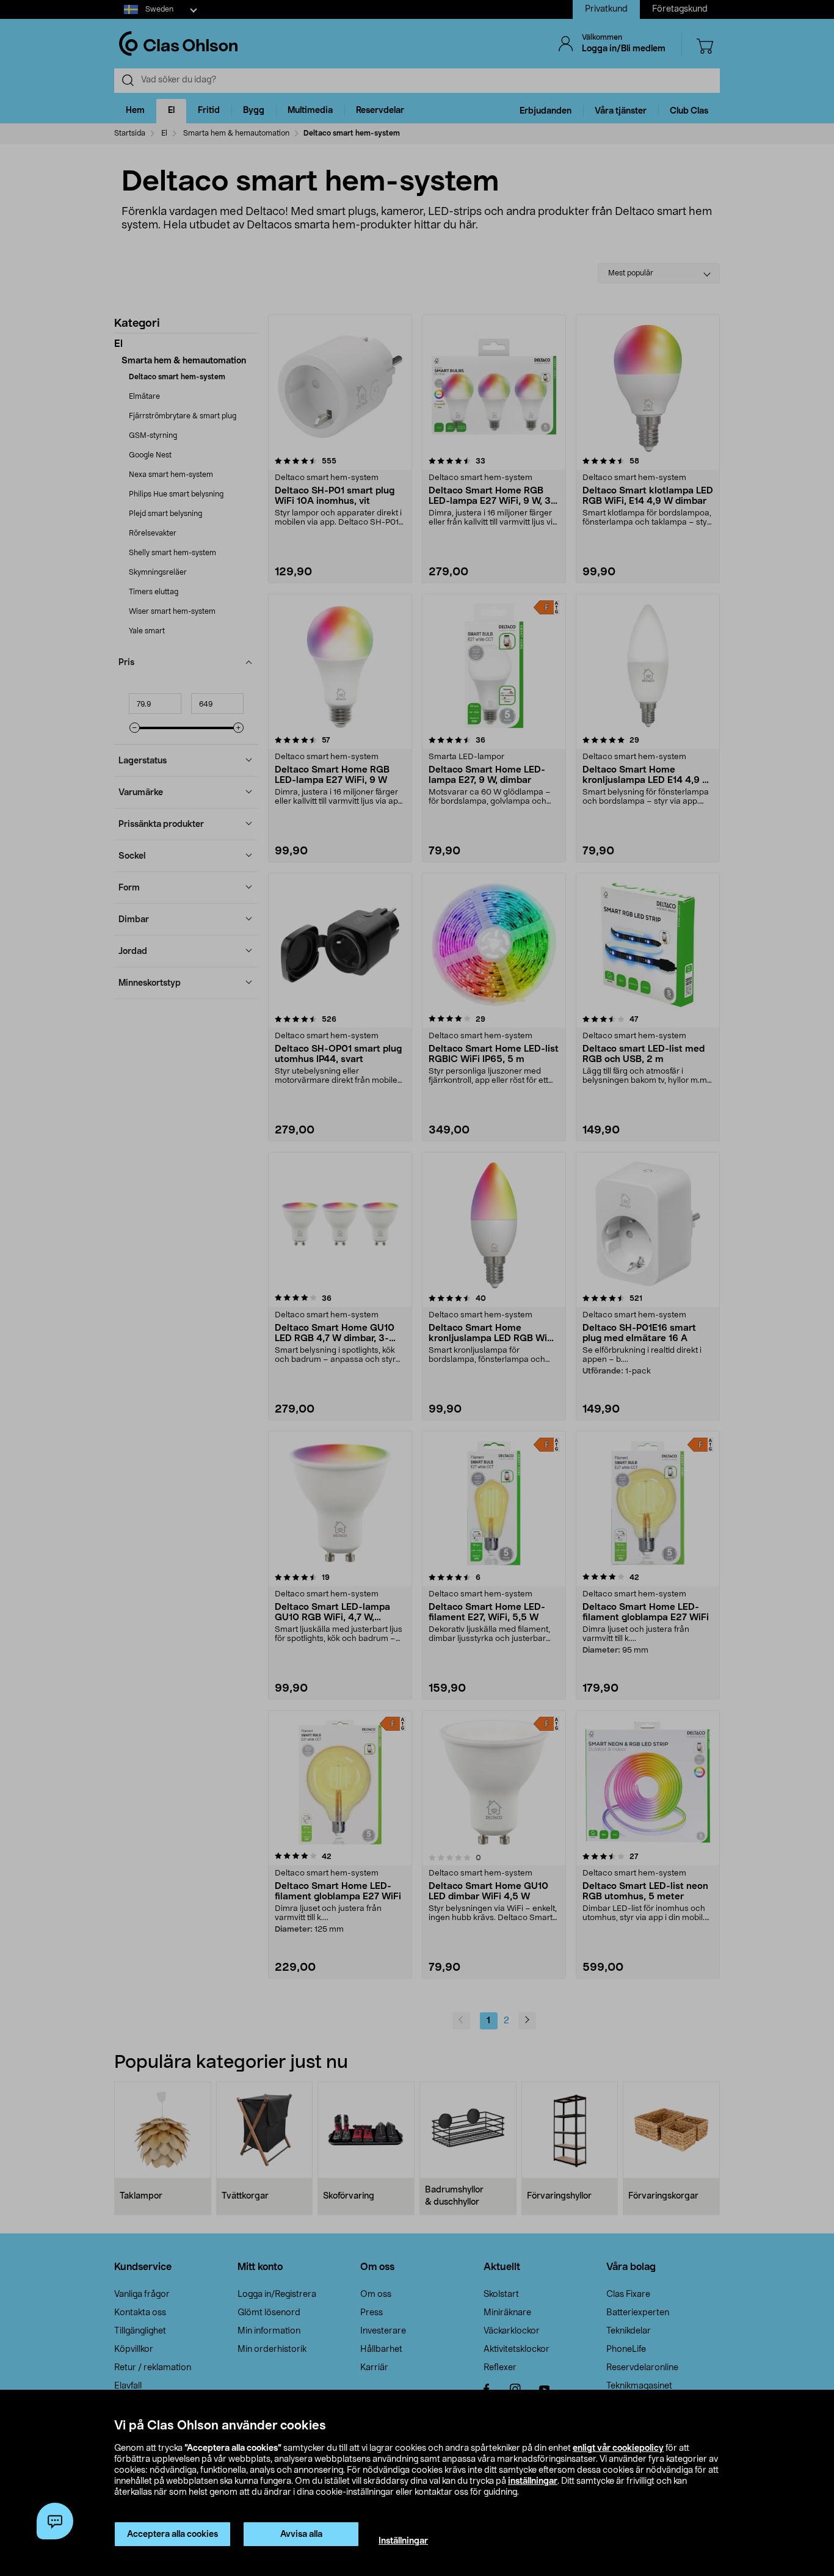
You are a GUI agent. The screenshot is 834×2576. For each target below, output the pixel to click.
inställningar (533, 2481)
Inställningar (403, 2541)
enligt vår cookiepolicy (618, 2448)
